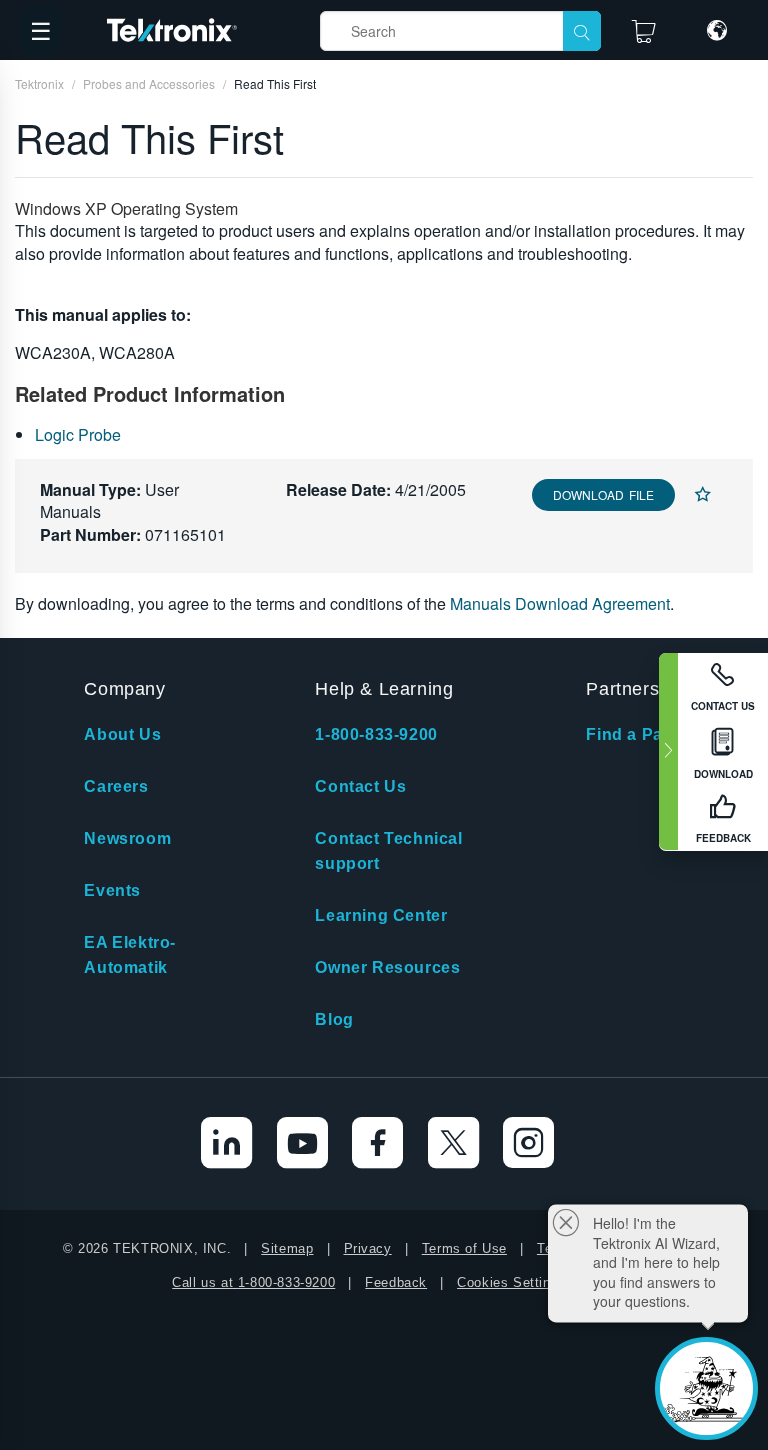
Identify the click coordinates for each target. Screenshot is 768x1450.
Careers (116, 786)
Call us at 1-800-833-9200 (253, 1282)
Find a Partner (643, 734)
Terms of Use (464, 1248)
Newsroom (127, 838)
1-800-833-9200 (376, 734)
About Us (122, 734)
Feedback (396, 1282)
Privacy (368, 1248)
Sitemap (287, 1248)
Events (112, 890)
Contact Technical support (388, 851)
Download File (603, 494)
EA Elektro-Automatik (130, 955)
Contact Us (360, 786)
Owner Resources (387, 967)
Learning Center (381, 915)
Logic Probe (78, 434)
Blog (334, 1019)
